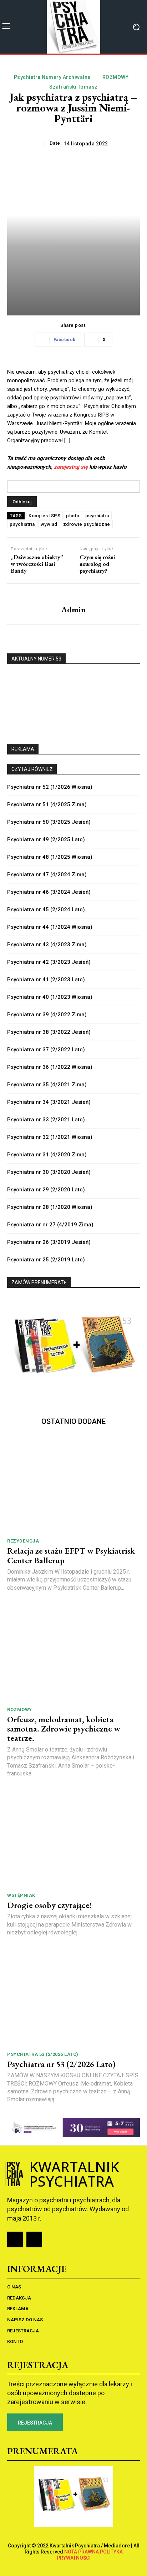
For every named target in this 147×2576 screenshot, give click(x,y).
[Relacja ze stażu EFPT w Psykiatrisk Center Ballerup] (73, 1486)
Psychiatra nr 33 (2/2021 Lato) (46, 1120)
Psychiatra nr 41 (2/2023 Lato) (46, 980)
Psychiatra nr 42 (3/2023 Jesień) (49, 962)
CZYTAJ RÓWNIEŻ (32, 769)
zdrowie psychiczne (87, 524)
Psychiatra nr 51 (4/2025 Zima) (47, 804)
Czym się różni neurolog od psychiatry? (97, 564)
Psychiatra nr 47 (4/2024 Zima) (47, 875)
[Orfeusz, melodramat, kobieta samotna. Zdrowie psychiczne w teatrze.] (73, 1655)
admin (73, 610)
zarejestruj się (71, 467)
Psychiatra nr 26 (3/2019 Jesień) (49, 1242)
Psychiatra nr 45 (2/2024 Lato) (46, 910)
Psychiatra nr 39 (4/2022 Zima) (47, 1015)
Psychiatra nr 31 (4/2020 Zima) (47, 1155)
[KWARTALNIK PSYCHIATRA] (73, 27)
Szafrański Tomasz (73, 87)
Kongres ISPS (44, 516)
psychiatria (22, 524)
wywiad (49, 524)
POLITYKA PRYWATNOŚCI (90, 2555)
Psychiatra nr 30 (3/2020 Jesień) (49, 1172)
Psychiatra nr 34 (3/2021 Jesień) (49, 1102)
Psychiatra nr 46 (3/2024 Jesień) (49, 892)
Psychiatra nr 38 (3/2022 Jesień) (49, 1032)
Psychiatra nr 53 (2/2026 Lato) (61, 2064)
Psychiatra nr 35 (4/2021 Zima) (47, 1085)
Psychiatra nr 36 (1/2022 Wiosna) (50, 1067)
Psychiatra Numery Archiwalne (52, 77)
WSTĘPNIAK (21, 1895)
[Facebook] (15, 2239)
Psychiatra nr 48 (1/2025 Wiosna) (50, 857)
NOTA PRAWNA (82, 2552)
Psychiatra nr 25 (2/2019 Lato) (46, 1260)
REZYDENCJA (23, 1541)
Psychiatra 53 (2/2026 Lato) (43, 2054)
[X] (34, 2239)
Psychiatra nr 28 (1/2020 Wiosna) (50, 1207)
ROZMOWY (116, 77)
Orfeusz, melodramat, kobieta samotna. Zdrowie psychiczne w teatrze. (64, 1729)
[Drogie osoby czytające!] (73, 1840)
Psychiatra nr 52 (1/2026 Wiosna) (50, 787)
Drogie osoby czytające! (50, 1905)
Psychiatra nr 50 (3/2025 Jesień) (49, 822)
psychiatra (97, 516)
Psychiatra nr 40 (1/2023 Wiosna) (50, 997)
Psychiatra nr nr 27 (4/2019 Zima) (50, 1225)
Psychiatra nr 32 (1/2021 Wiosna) (50, 1137)
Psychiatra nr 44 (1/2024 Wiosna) (50, 927)
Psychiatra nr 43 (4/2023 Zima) (47, 945)
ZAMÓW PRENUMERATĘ (39, 1282)
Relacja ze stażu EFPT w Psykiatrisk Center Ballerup (71, 1555)
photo (73, 516)
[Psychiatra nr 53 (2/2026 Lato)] (73, 1999)
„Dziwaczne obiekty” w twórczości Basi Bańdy (37, 564)
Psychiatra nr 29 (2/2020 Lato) (46, 1190)
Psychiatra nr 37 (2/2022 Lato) (46, 1050)
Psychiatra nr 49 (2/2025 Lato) (46, 839)
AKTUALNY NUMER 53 (36, 659)
